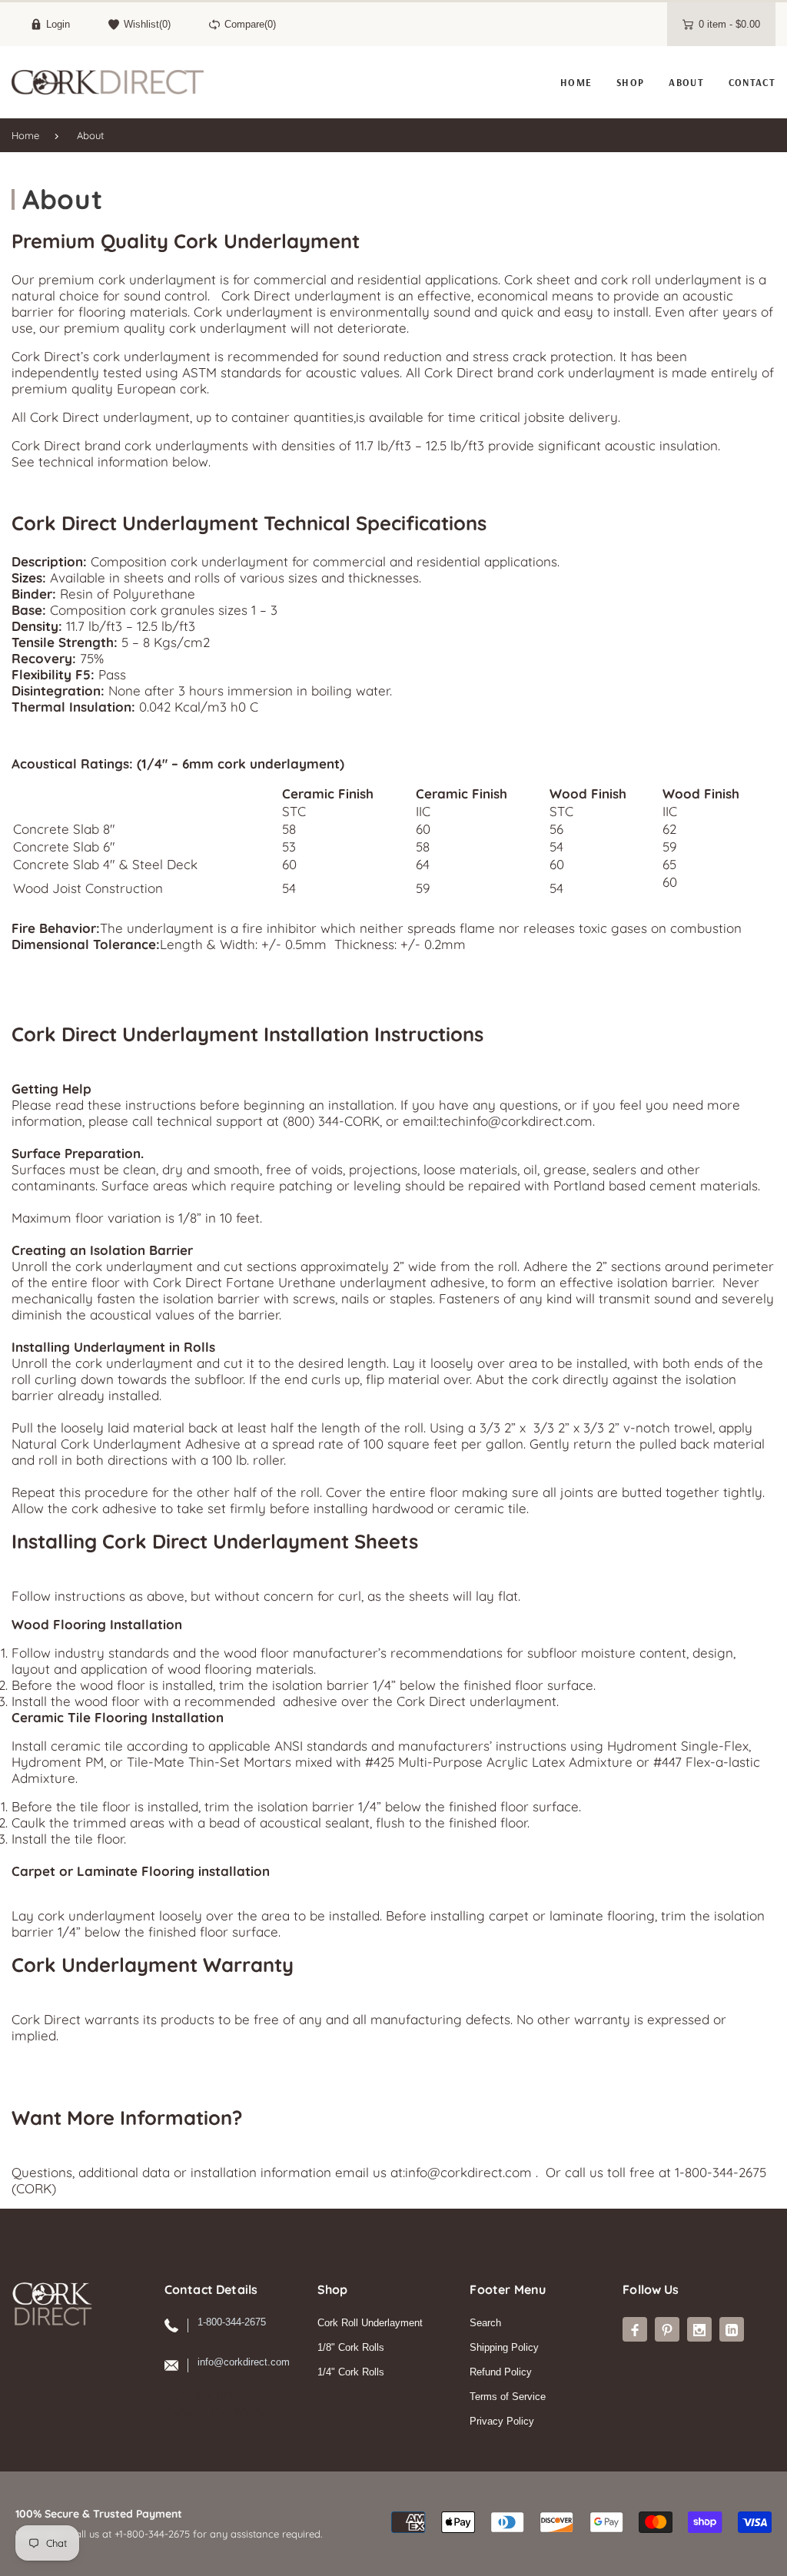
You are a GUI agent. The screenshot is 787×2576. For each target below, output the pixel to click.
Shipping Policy (504, 2347)
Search (485, 2323)
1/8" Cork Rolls (351, 2347)
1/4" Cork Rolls (351, 2372)
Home (25, 135)
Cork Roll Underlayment (370, 2323)
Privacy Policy (502, 2421)
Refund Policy (501, 2372)
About (90, 135)
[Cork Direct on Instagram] (699, 2329)
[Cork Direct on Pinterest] (667, 2329)
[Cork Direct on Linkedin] (732, 2329)
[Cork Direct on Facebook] (635, 2329)
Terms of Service (508, 2397)
